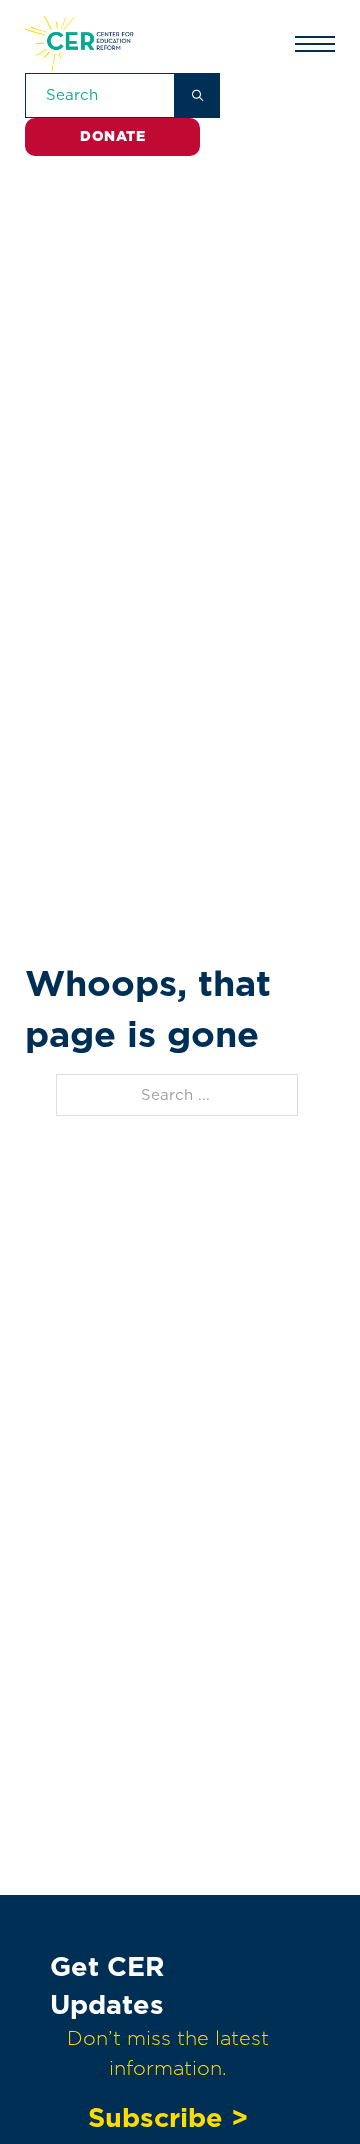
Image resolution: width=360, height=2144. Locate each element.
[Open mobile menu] (315, 44)
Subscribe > (168, 2117)
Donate (112, 136)
